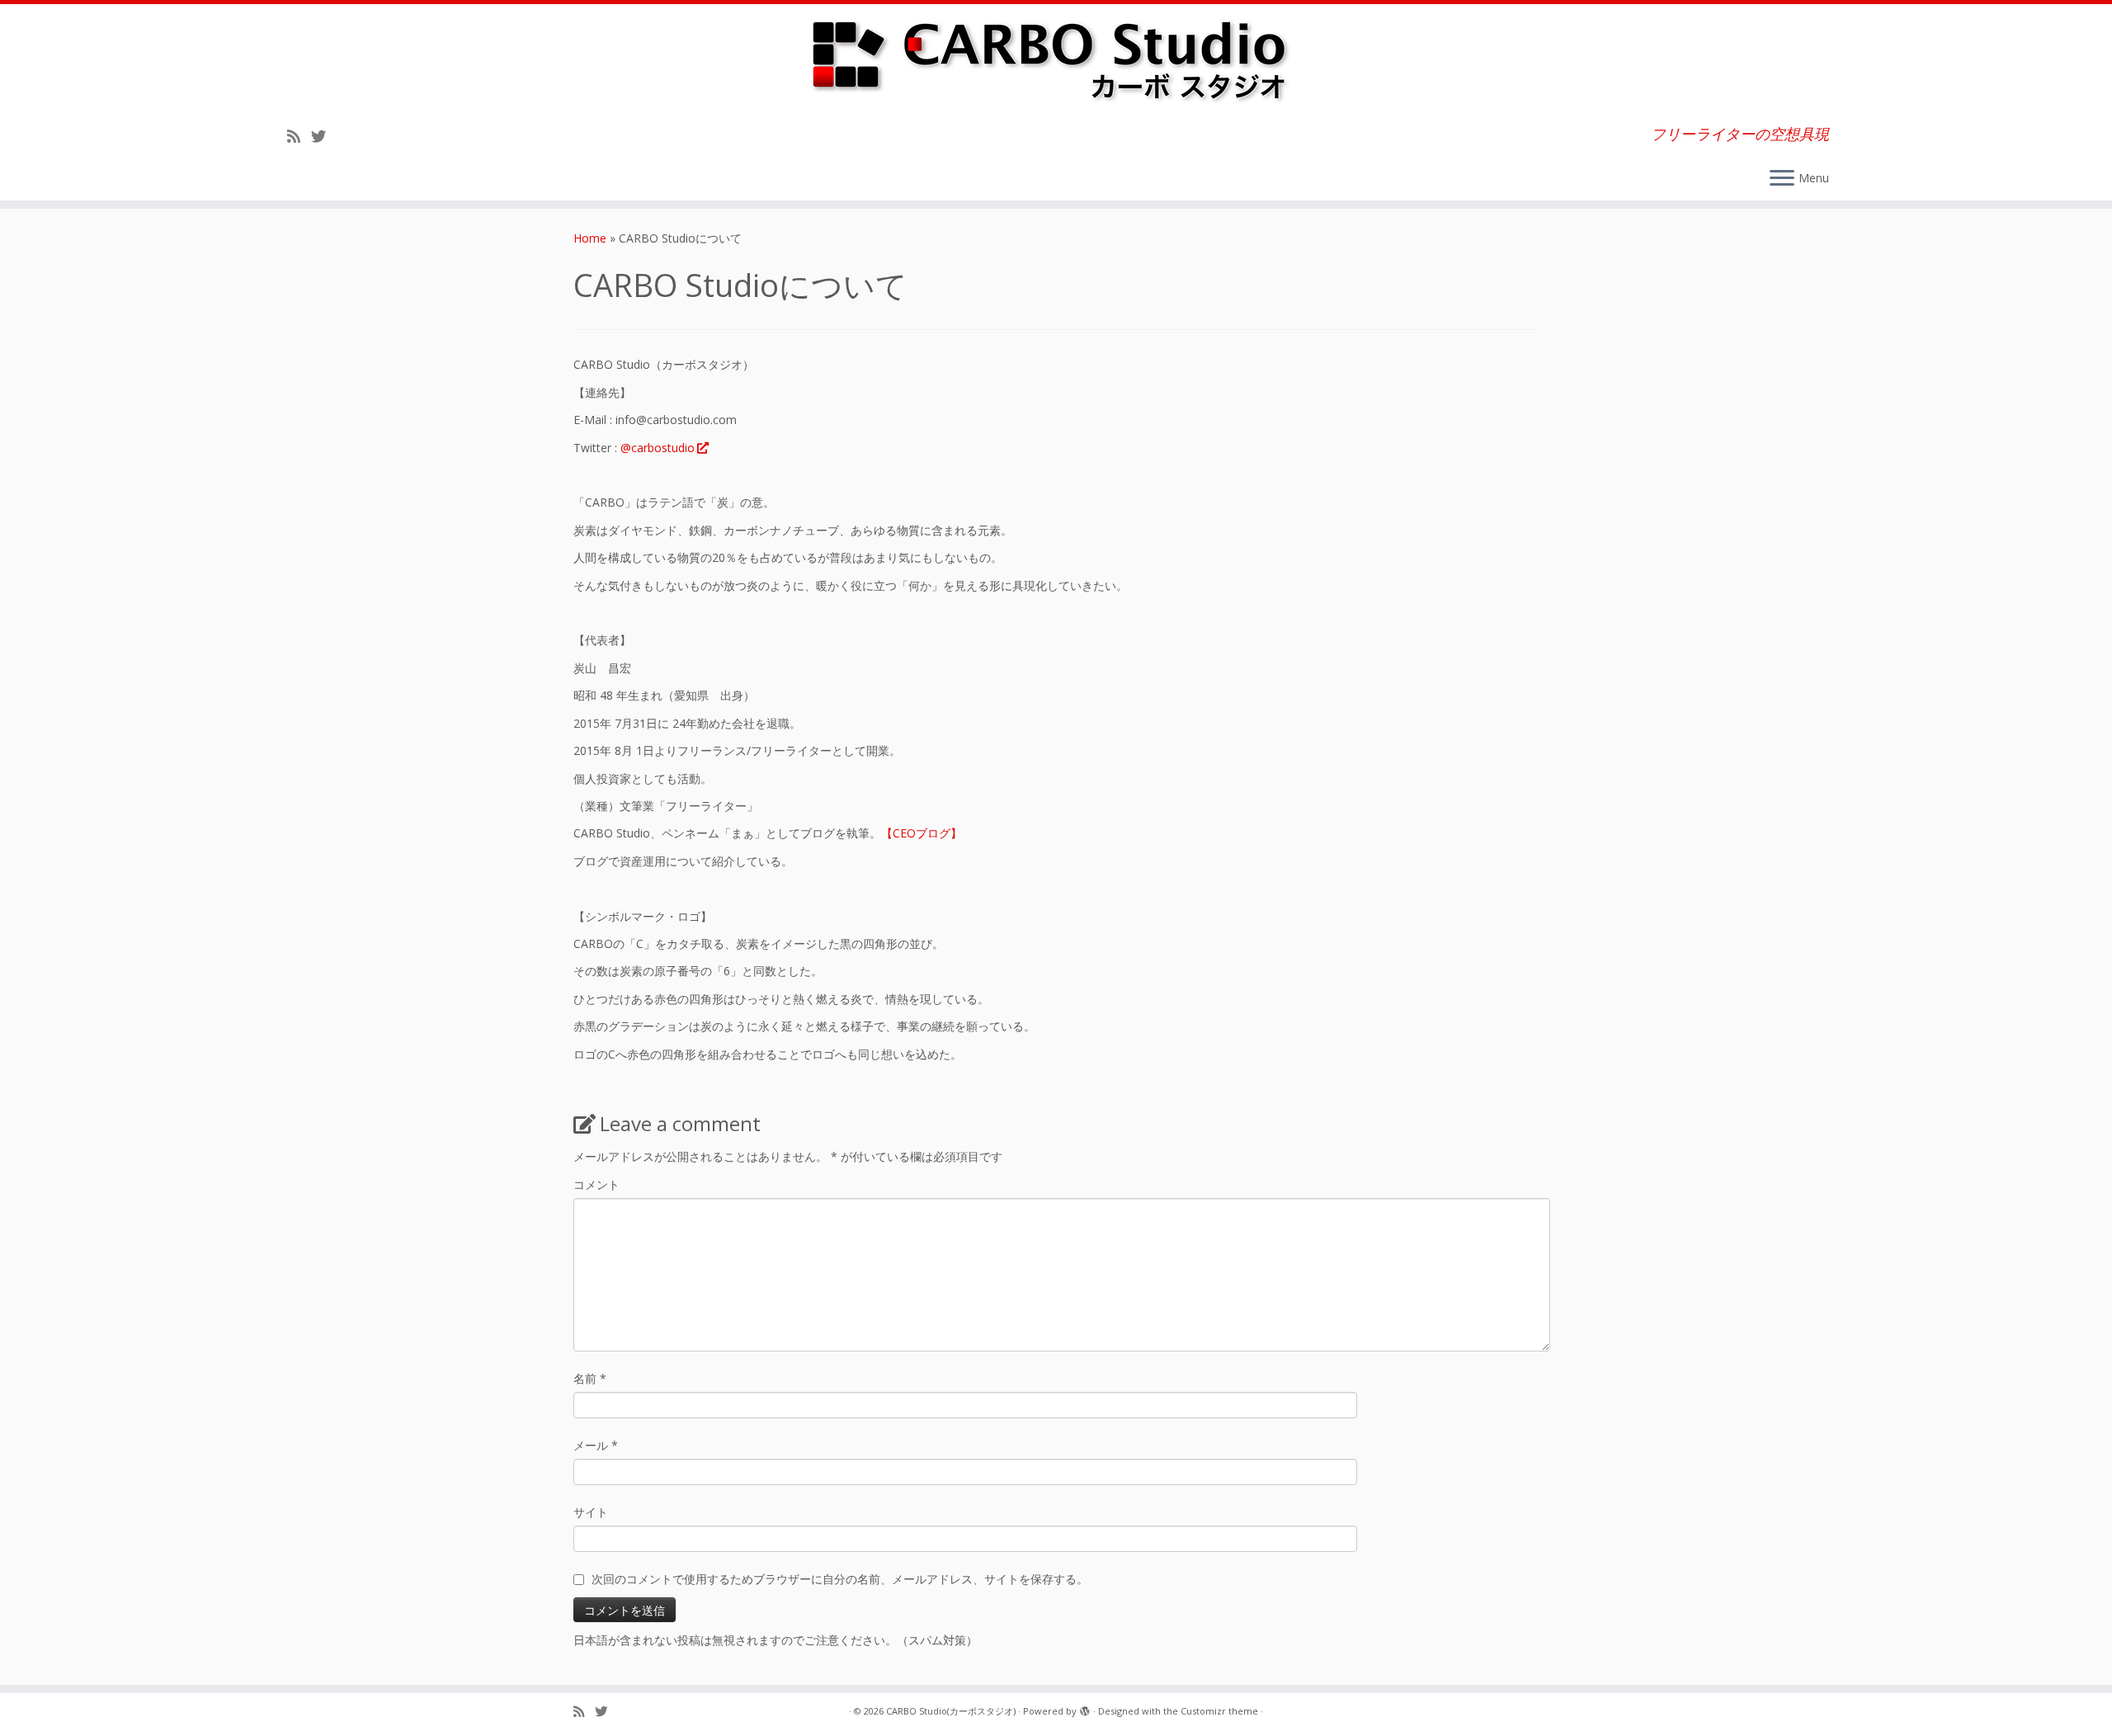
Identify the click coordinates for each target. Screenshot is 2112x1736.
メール (596, 1445)
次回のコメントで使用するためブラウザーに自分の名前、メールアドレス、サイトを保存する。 (840, 1579)
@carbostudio (658, 448)
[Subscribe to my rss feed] (299, 136)
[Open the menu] (1782, 179)
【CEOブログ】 (922, 833)
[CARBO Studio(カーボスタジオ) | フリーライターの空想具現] (1056, 59)
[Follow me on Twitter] (324, 136)
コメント (596, 1184)
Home (590, 238)
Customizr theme (1219, 1711)
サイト (591, 1512)
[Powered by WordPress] (1085, 1708)
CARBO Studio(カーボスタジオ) (951, 1711)
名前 (590, 1378)
